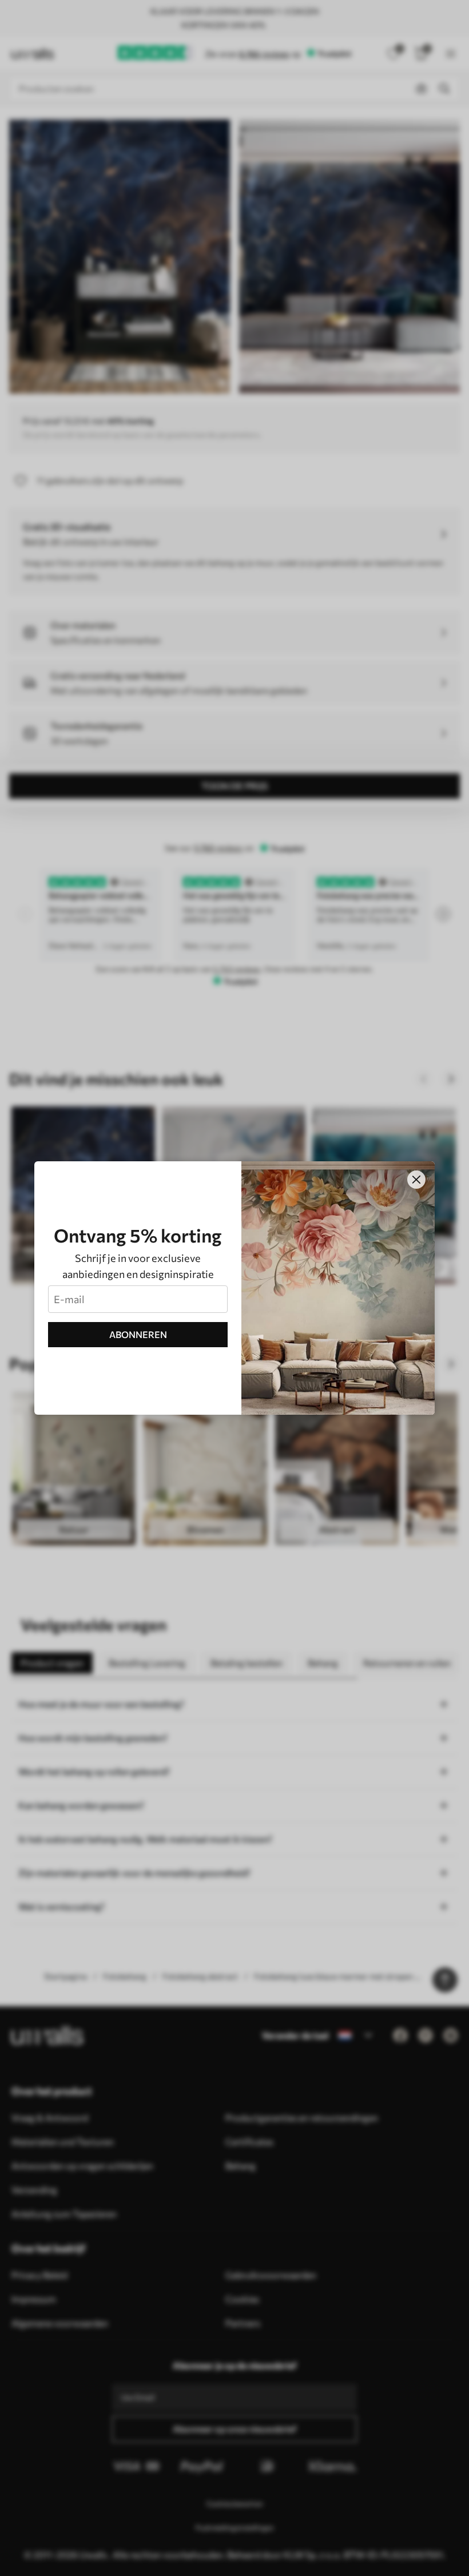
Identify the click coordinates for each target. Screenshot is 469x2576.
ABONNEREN (138, 1334)
